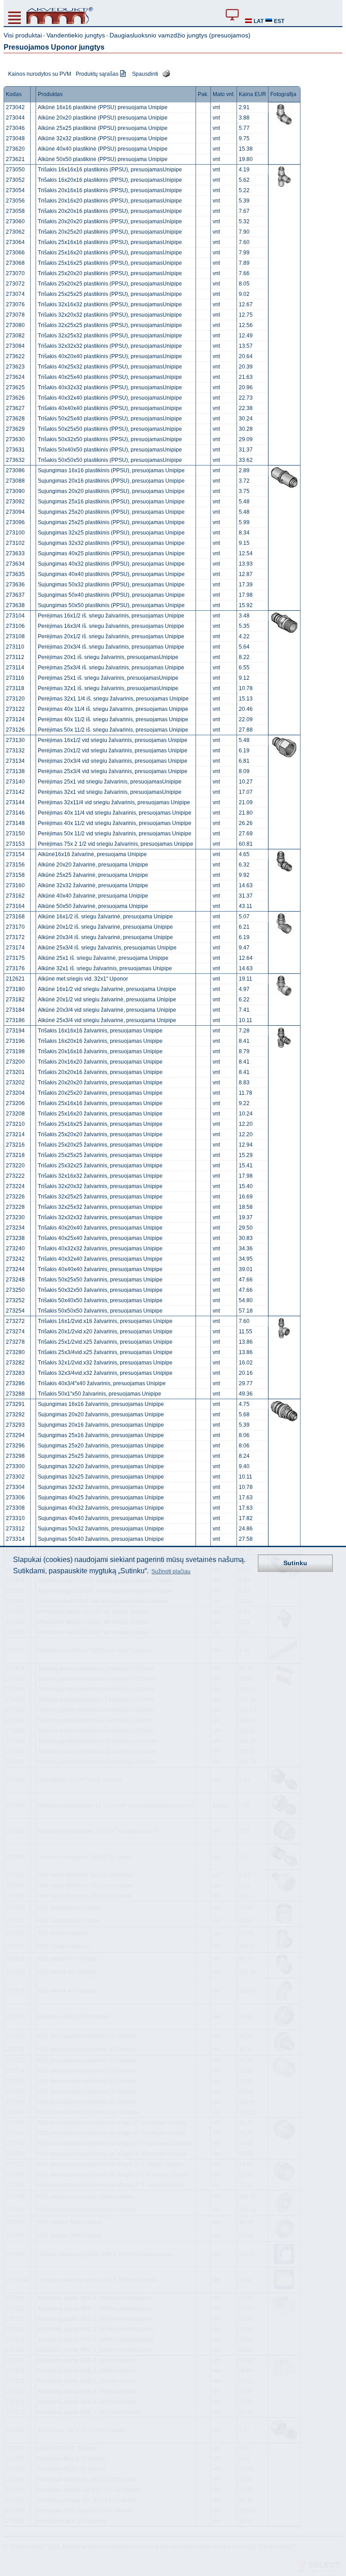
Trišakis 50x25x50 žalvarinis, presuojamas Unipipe (100, 1280)
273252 (15, 1300)
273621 (15, 159)
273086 (15, 470)
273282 (15, 1363)
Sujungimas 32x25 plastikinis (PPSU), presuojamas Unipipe (111, 533)
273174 (15, 948)
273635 (15, 574)
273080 (15, 325)
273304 (15, 1487)
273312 (15, 1529)
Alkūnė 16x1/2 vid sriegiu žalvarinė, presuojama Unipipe (107, 989)
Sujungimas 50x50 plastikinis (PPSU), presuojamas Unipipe (111, 605)
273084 (15, 346)
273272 (15, 1321)
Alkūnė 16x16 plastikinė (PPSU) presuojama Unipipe (103, 107)
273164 (15, 906)
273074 (15, 294)
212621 (15, 979)
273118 (15, 688)
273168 (15, 917)
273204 (15, 1093)
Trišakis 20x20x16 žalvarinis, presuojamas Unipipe (100, 1072)
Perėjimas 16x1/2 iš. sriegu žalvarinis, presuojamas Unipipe (111, 616)
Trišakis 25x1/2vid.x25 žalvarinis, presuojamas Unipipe (105, 1342)
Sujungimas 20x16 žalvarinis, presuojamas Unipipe (101, 1425)
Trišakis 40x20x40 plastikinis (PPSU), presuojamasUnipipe (110, 356)
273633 (15, 553)
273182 (15, 1000)
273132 (15, 751)
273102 (15, 543)
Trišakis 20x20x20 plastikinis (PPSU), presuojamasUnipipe (110, 221)
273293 (15, 1425)
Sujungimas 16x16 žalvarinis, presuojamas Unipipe (101, 1404)
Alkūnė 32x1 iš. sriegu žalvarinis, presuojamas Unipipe (105, 968)
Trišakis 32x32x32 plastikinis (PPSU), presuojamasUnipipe (110, 346)
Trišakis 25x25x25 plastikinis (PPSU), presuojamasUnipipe (110, 294)
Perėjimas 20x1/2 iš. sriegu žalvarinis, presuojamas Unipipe (111, 636)
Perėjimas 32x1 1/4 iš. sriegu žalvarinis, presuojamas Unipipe (113, 699)
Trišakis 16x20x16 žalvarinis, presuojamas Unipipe (100, 1041)
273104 (15, 616)
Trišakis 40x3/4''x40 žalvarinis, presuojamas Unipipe (102, 1383)
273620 (15, 149)
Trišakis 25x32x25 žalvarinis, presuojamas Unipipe (100, 1166)
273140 (15, 782)
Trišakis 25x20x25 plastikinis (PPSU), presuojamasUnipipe (110, 284)
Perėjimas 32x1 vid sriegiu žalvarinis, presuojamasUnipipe (110, 792)
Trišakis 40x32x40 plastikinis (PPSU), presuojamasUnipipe (110, 398)
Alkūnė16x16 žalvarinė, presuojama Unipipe (92, 854)
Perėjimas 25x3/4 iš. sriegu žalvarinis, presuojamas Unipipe (111, 668)
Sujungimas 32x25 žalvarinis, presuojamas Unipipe (101, 1477)
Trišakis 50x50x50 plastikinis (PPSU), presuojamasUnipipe (110, 460)
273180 (15, 989)
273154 (15, 854)
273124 (15, 719)
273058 (15, 211)
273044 (15, 118)
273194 (15, 1031)
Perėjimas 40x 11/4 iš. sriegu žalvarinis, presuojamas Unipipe (113, 709)
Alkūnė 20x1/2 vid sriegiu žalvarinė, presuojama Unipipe (107, 1000)
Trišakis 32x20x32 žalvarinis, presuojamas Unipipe (100, 1186)
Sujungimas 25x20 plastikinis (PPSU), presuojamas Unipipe (111, 512)
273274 (15, 1332)
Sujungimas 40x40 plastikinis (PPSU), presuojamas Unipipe (111, 574)
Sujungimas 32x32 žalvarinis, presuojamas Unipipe (101, 1487)
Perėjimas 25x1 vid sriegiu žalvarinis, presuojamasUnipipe (110, 782)
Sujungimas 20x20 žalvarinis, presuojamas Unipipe (101, 1415)
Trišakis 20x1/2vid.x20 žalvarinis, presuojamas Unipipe (105, 1332)
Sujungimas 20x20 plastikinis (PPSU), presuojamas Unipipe (111, 491)
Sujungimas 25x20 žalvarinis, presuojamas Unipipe (101, 1446)
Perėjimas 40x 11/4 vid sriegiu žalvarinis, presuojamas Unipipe (115, 813)
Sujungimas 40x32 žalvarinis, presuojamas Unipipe (101, 1508)
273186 (15, 1020)
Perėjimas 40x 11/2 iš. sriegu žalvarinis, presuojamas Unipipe (113, 719)
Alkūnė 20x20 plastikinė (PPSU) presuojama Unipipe (103, 118)
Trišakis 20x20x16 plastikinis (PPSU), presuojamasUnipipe (110, 211)
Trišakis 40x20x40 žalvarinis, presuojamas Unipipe (100, 1228)
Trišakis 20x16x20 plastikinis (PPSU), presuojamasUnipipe (110, 201)
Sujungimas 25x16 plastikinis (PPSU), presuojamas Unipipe (111, 502)
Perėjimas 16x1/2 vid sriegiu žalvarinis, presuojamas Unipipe (113, 740)
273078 (15, 315)
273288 (15, 1394)
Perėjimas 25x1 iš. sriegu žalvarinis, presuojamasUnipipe (108, 678)
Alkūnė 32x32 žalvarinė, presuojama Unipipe (93, 885)
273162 (15, 896)
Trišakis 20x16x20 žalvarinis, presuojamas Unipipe (100, 1062)
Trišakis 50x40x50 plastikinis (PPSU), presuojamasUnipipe (110, 450)
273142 (15, 792)
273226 (15, 1197)
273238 (15, 1238)
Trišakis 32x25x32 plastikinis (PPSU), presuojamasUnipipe (110, 336)
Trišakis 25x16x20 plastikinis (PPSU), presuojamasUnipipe (110, 253)
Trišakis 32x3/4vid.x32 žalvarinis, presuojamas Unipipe (105, 1373)
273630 (15, 439)
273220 (15, 1166)
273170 (15, 927)
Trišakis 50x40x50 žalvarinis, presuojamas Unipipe (100, 1300)
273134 (15, 761)
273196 (15, 1041)
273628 (15, 419)
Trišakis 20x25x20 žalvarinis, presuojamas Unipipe (100, 1093)
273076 (15, 304)
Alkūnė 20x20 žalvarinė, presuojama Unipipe (93, 865)
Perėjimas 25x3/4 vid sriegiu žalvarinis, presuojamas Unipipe (113, 771)
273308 (15, 1508)
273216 (15, 1145)
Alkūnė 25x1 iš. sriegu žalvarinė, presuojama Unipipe (103, 958)
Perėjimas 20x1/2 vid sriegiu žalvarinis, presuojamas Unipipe (113, 751)
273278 (15, 1342)
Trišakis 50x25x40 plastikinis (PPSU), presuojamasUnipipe (110, 419)
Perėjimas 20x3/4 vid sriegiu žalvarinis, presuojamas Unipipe (113, 761)
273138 (15, 771)
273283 (15, 1373)
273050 (15, 170)
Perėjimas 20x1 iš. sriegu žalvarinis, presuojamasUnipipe (108, 657)
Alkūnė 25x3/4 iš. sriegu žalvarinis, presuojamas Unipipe (107, 948)
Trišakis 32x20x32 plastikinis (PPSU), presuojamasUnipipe (110, 315)
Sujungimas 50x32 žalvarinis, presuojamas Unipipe (101, 1529)
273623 (15, 367)
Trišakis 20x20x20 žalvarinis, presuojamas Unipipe (100, 1083)
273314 (15, 1539)
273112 (15, 657)
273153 (15, 844)
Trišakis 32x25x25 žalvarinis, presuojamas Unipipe (100, 1197)
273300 (15, 1466)
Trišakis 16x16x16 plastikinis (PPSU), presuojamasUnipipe (110, 170)
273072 (15, 284)
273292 (15, 1415)
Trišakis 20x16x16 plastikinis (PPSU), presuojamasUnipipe (110, 190)
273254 (15, 1311)
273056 (15, 201)
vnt (216, 107)
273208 (15, 1114)
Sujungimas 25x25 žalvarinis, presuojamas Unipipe (101, 1456)
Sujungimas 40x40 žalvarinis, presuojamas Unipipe (101, 1518)
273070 (15, 273)
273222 (15, 1176)
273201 (15, 1072)
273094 (15, 512)
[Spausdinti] (164, 73)
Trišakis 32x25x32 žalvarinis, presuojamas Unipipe (100, 1207)
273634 (15, 564)
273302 (15, 1477)
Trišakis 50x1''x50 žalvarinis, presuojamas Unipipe (100, 1394)
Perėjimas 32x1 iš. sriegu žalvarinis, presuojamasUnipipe (108, 688)
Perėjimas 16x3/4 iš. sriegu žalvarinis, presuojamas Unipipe (111, 626)
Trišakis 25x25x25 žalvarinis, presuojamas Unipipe (100, 1155)
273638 (15, 605)
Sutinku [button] (295, 1563)
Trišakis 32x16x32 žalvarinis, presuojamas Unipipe (100, 1176)
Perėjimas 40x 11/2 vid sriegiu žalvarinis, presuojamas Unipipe (115, 823)
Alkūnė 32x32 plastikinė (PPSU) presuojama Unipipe (103, 138)
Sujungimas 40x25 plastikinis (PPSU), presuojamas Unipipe (111, 553)
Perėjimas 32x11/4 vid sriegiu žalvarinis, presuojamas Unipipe (114, 802)
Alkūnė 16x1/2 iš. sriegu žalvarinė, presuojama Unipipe (105, 917)
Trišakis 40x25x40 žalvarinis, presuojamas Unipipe (100, 1238)
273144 (15, 802)
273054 (15, 190)
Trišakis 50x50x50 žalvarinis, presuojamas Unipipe (100, 1311)
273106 (15, 626)
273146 (15, 813)
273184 (15, 1010)
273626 (15, 398)
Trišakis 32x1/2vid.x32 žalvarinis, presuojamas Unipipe (105, 1363)
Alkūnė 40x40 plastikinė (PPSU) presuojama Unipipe (103, 149)
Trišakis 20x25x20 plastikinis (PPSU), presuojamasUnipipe (110, 232)
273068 (15, 263)
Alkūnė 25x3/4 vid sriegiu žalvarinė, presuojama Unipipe (107, 1020)
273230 (15, 1217)
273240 (15, 1249)
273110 (15, 647)
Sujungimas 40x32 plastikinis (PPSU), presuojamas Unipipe (111, 564)
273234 (15, 1228)
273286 (15, 1383)
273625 (15, 387)
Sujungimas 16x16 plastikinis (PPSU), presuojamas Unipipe (111, 470)
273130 (15, 740)
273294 (15, 1435)
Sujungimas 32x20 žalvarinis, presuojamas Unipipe (101, 1466)
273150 (15, 834)
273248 (15, 1280)
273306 (15, 1498)
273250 (15, 1290)
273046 (15, 128)
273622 (15, 356)
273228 (15, 1207)
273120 (15, 699)
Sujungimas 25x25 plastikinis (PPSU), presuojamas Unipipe (111, 522)
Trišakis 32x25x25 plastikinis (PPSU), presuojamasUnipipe (110, 325)
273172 (15, 937)
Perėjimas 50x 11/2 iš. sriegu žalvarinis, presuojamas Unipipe (113, 730)
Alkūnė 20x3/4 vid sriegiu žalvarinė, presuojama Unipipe (107, 1010)
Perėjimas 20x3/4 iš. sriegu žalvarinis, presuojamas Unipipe (111, 647)
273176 (15, 968)
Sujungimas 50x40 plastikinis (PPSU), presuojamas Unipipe (111, 595)
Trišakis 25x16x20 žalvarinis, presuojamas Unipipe (100, 1114)
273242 (15, 1259)
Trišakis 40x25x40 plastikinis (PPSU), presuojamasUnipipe (110, 377)
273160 (15, 885)
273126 (15, 730)
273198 (15, 1051)
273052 (15, 180)
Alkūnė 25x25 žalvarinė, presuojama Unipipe (93, 875)
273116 (15, 678)
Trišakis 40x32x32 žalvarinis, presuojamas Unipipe (100, 1249)
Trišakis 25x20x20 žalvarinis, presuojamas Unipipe (100, 1134)
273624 (15, 377)
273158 (15, 875)
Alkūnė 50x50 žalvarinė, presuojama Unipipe (93, 906)
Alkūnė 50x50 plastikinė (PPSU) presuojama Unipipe (103, 159)
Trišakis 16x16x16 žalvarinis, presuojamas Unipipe (100, 1031)
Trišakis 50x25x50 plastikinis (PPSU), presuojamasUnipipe (110, 429)
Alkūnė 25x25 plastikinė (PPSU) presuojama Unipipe (103, 128)
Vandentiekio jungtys (76, 35)
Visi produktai (23, 35)
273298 (15, 1456)
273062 (15, 232)
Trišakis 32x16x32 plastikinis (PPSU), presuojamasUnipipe (110, 304)
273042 (15, 107)
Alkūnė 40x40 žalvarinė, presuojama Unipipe (93, 896)
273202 (15, 1083)
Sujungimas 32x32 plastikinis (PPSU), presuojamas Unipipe (111, 543)
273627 (15, 408)
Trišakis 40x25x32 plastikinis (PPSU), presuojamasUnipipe (110, 367)
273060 (15, 221)
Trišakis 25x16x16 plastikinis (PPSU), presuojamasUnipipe (110, 242)
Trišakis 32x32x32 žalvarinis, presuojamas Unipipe (100, 1217)
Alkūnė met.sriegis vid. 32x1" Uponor (83, 979)
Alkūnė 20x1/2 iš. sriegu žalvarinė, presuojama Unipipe (105, 927)
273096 (15, 522)
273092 (15, 502)
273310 (15, 1518)
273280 (15, 1352)
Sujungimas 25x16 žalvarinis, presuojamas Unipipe (101, 1435)
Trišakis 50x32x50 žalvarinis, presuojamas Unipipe (100, 1290)
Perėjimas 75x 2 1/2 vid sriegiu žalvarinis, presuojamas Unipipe (116, 844)
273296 (15, 1446)
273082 (15, 336)
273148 (15, 823)
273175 (15, 958)
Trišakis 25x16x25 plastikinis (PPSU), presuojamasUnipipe (110, 263)
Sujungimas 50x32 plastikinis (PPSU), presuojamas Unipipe (111, 585)
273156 (15, 865)
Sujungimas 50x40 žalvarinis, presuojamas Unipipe (101, 1539)
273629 (15, 429)
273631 (15, 450)
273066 (15, 253)
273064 (15, 242)
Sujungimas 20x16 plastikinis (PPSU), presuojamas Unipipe (111, 481)
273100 (15, 533)
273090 (15, 491)
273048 (15, 138)
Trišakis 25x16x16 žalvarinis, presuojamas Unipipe (100, 1103)
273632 (15, 460)
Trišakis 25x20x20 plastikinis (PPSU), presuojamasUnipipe (110, 273)
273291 (15, 1404)
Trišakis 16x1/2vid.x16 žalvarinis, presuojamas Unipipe (105, 1321)
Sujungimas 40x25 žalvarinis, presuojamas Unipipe (101, 1498)
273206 (15, 1103)
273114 (15, 668)
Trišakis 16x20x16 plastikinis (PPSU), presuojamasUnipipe (110, 180)
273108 (15, 636)
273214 (15, 1134)
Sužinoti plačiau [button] (171, 1571)
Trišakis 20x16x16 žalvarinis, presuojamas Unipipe (100, 1051)
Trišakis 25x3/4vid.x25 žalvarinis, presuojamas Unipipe (105, 1352)
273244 (15, 1269)
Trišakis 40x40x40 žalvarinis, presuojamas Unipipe (100, 1269)
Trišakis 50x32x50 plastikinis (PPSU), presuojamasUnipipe (110, 439)
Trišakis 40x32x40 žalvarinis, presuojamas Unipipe (100, 1259)
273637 (15, 595)
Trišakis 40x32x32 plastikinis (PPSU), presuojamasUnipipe (110, 387)
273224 (15, 1186)
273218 (15, 1155)
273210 (15, 1124)
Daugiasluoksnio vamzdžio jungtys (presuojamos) (180, 35)
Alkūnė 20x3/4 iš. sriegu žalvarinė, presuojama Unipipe (105, 937)
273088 (15, 481)
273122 (15, 709)
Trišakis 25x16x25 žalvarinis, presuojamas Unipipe (100, 1124)
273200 (15, 1062)
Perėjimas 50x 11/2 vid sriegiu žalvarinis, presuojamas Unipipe (115, 834)
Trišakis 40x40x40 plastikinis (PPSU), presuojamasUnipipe (110, 408)
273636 (15, 585)
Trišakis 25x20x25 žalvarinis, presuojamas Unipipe (100, 1145)
